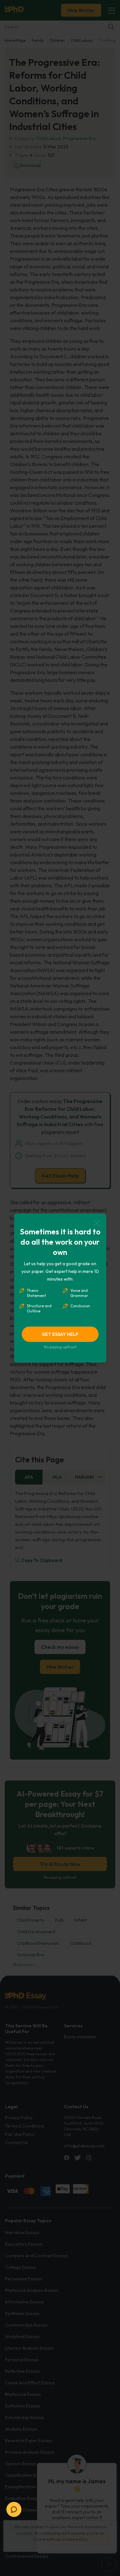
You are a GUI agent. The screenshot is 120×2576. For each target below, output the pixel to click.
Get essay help (60, 1334)
